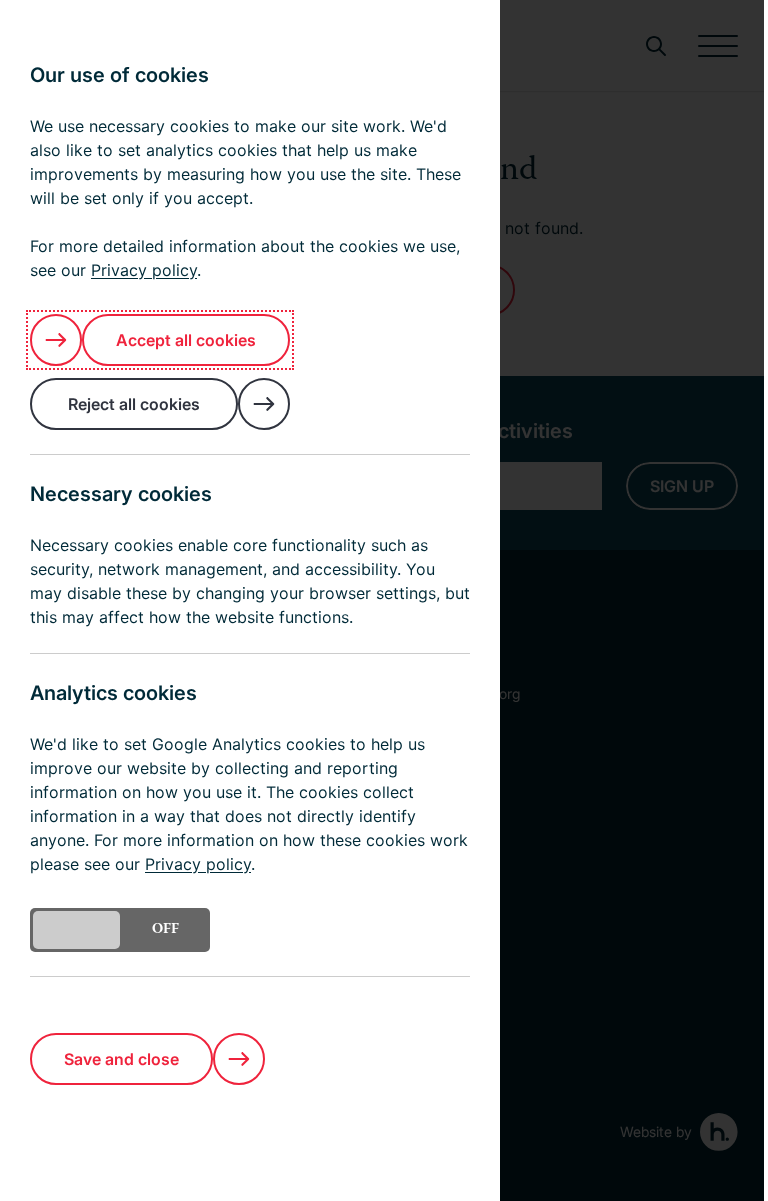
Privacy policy (144, 270)
